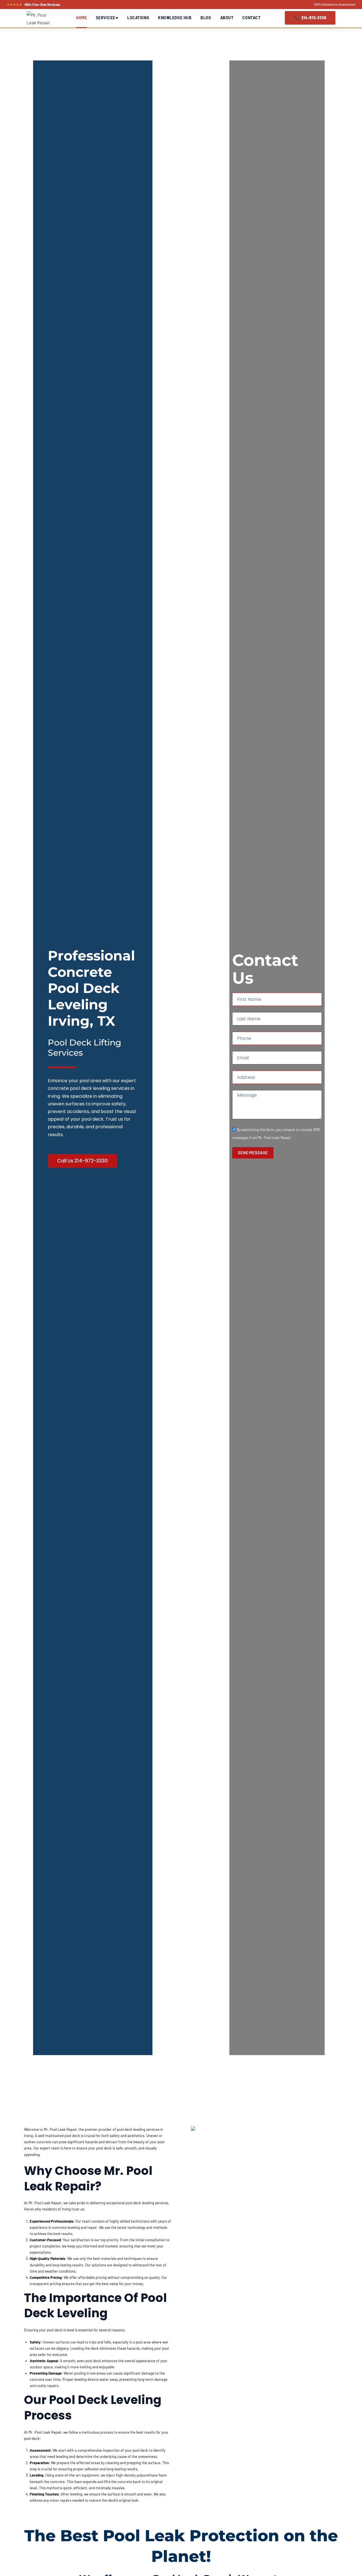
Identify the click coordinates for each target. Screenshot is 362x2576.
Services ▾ (107, 18)
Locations (138, 18)
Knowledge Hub (175, 18)
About (227, 18)
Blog (206, 18)
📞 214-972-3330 (310, 18)
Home (81, 18)
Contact (251, 18)
